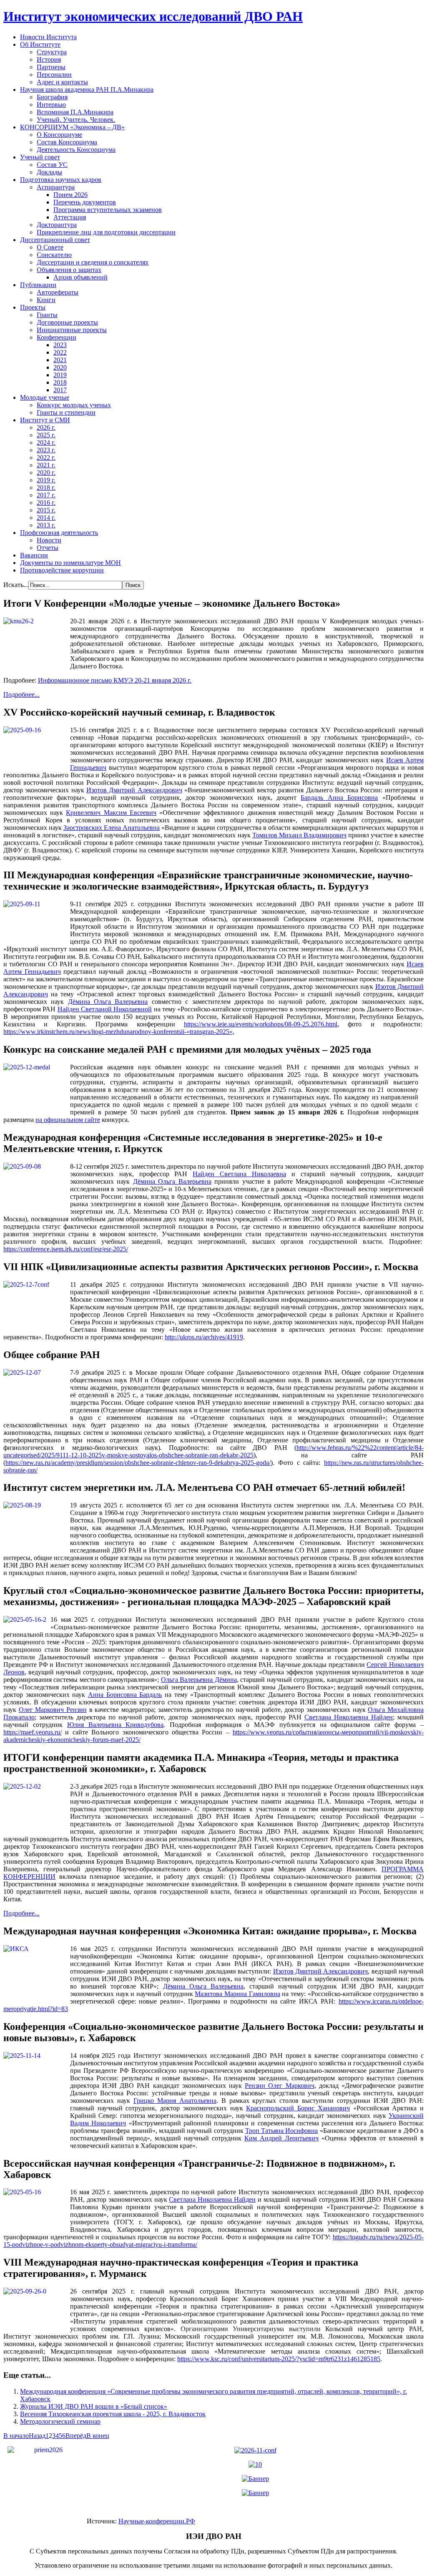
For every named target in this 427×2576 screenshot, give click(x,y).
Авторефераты (58, 292)
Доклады (49, 172)
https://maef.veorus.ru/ (33, 1732)
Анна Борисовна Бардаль (125, 1695)
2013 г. (46, 525)
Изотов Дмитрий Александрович (134, 790)
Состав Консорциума (67, 142)
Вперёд (76, 2436)
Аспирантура (56, 187)
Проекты (33, 307)
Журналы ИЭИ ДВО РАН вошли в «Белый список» (94, 2406)
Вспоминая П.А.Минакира (75, 112)
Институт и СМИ (45, 420)
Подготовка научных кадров (61, 180)
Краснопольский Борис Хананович (298, 2108)
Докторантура (57, 225)
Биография (52, 97)
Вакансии (34, 555)
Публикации (38, 285)
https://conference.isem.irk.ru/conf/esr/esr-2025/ (66, 1249)
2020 (60, 367)
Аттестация (70, 217)
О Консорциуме (59, 135)
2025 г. (46, 435)
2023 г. (46, 450)
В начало (16, 2436)
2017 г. (46, 495)
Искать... (16, 585)
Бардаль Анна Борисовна (339, 798)
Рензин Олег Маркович (279, 2086)
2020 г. (46, 473)
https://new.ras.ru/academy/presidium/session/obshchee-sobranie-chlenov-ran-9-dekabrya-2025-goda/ (138, 1463)
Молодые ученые (45, 397)
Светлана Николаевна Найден (349, 1717)
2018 (60, 382)
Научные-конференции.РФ (157, 2521)
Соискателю (54, 255)
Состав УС (52, 165)
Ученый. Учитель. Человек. (76, 120)
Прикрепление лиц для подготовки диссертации (106, 232)
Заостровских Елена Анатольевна (112, 828)
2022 (60, 352)
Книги (46, 300)
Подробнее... (21, 694)
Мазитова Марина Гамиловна (237, 1994)
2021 (60, 360)
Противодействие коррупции (62, 570)
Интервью (51, 105)
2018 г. (46, 488)
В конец (98, 2436)
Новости (49, 540)
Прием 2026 (70, 195)
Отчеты (48, 548)
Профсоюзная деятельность (59, 533)
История (49, 59)
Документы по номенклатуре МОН (70, 563)
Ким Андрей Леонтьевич (281, 2138)
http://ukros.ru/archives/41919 (204, 1337)
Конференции (57, 337)
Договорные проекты (67, 322)
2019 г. (46, 480)
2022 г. (46, 457)
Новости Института (48, 37)
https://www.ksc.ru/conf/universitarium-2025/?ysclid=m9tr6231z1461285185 (279, 2359)
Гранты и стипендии (66, 412)
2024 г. (46, 442)
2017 (60, 390)
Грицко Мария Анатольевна (175, 2101)
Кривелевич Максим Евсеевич (111, 813)
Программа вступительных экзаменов (108, 210)
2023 (60, 345)
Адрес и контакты (62, 82)
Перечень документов (85, 202)
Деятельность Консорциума (76, 150)
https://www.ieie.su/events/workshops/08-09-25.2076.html (261, 1024)
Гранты (47, 315)
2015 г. (46, 510)
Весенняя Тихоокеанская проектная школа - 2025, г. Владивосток (113, 2414)
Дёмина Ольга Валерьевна (108, 1002)
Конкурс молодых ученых (74, 405)
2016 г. (46, 503)
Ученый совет (40, 157)
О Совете (50, 247)
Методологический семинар (60, 2421)
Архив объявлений (80, 277)
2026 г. (46, 427)
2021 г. (46, 465)
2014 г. (46, 518)
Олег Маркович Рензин (53, 1710)
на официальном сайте (68, 1120)
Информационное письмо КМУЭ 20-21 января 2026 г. (115, 680)
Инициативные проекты (72, 330)
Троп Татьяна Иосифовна (282, 2131)
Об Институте (40, 44)
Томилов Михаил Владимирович (299, 835)
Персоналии (54, 74)
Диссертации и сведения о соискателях (93, 262)
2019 (60, 375)
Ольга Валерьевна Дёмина (199, 1680)
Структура (52, 52)
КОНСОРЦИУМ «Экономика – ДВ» (72, 127)
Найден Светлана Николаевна (239, 1174)
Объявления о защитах (69, 270)
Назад (37, 2436)
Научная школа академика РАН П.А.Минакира (87, 89)
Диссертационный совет (55, 240)
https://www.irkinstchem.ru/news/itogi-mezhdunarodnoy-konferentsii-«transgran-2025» (118, 1032)
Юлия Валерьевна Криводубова (116, 1725)
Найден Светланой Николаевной (105, 1009)
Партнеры (51, 67)
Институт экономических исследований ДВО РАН (153, 16)
